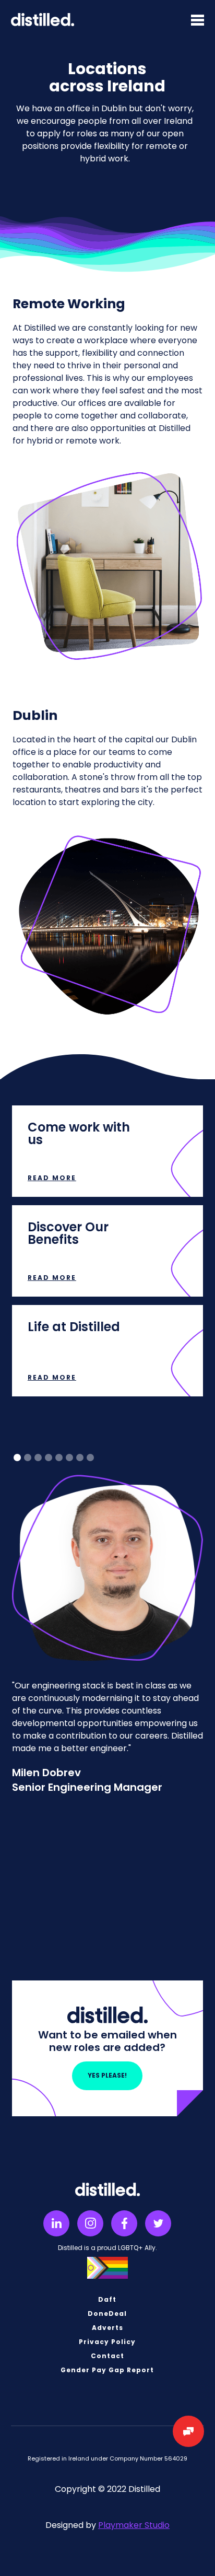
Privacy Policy (107, 2342)
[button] (198, 19)
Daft (107, 2300)
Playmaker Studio (134, 2525)
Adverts (107, 2328)
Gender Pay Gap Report (107, 2370)
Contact (107, 2356)
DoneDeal (107, 2314)
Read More (52, 1178)
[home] (43, 20)
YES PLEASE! (107, 2075)
